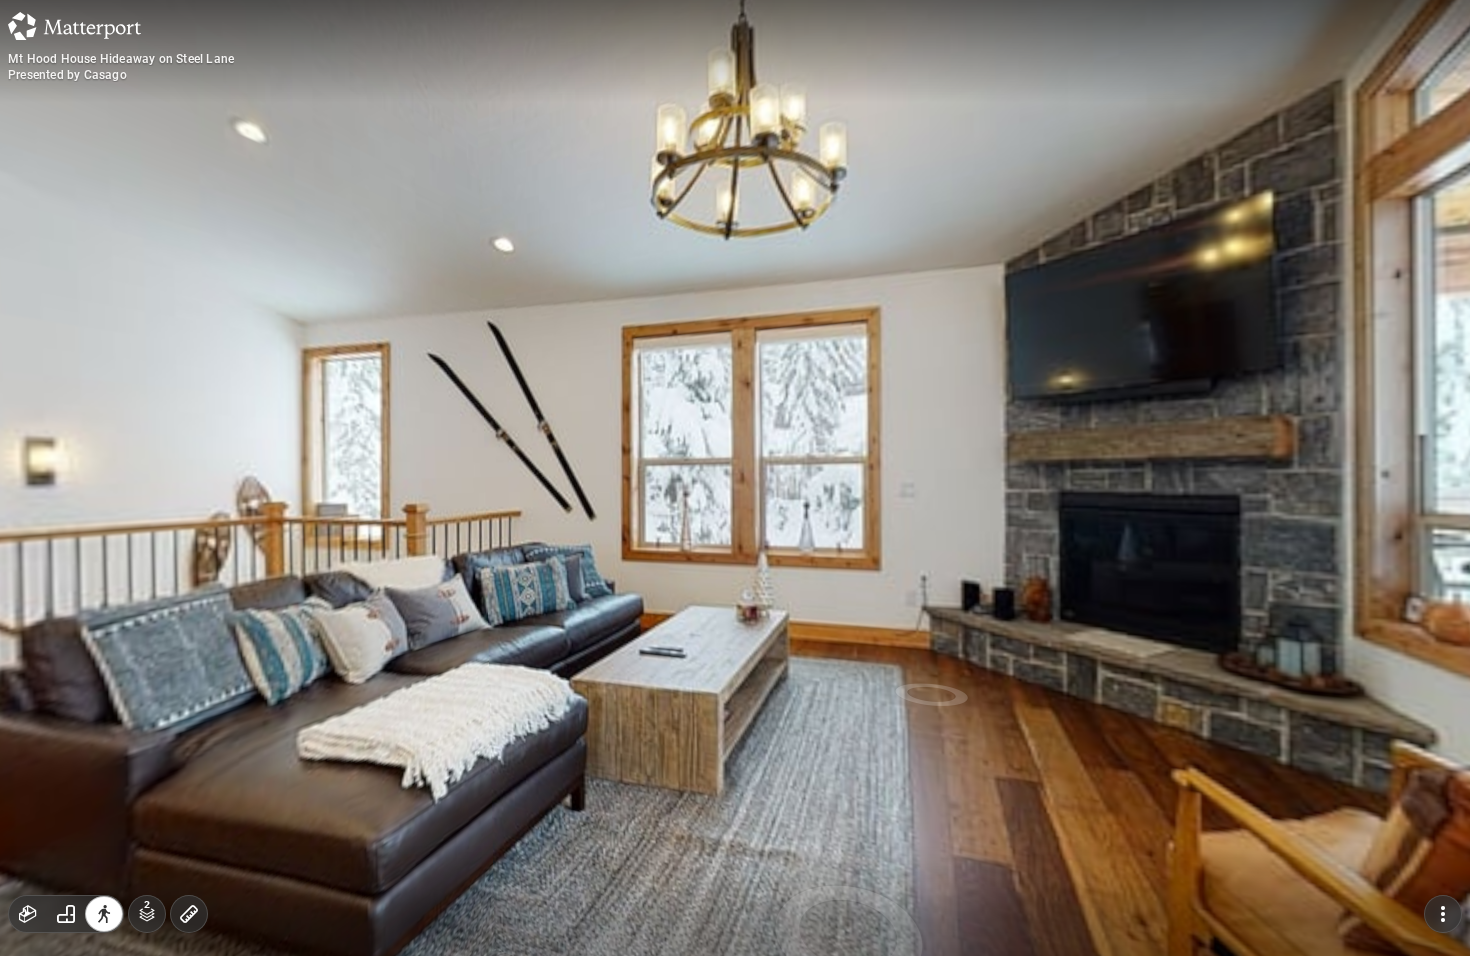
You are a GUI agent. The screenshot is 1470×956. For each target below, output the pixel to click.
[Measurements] (189, 914)
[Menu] (1443, 914)
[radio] (28, 914)
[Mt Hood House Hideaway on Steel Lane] (735, 478)
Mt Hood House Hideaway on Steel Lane (121, 59)
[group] (66, 914)
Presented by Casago (67, 75)
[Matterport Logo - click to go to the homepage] (74, 26)
